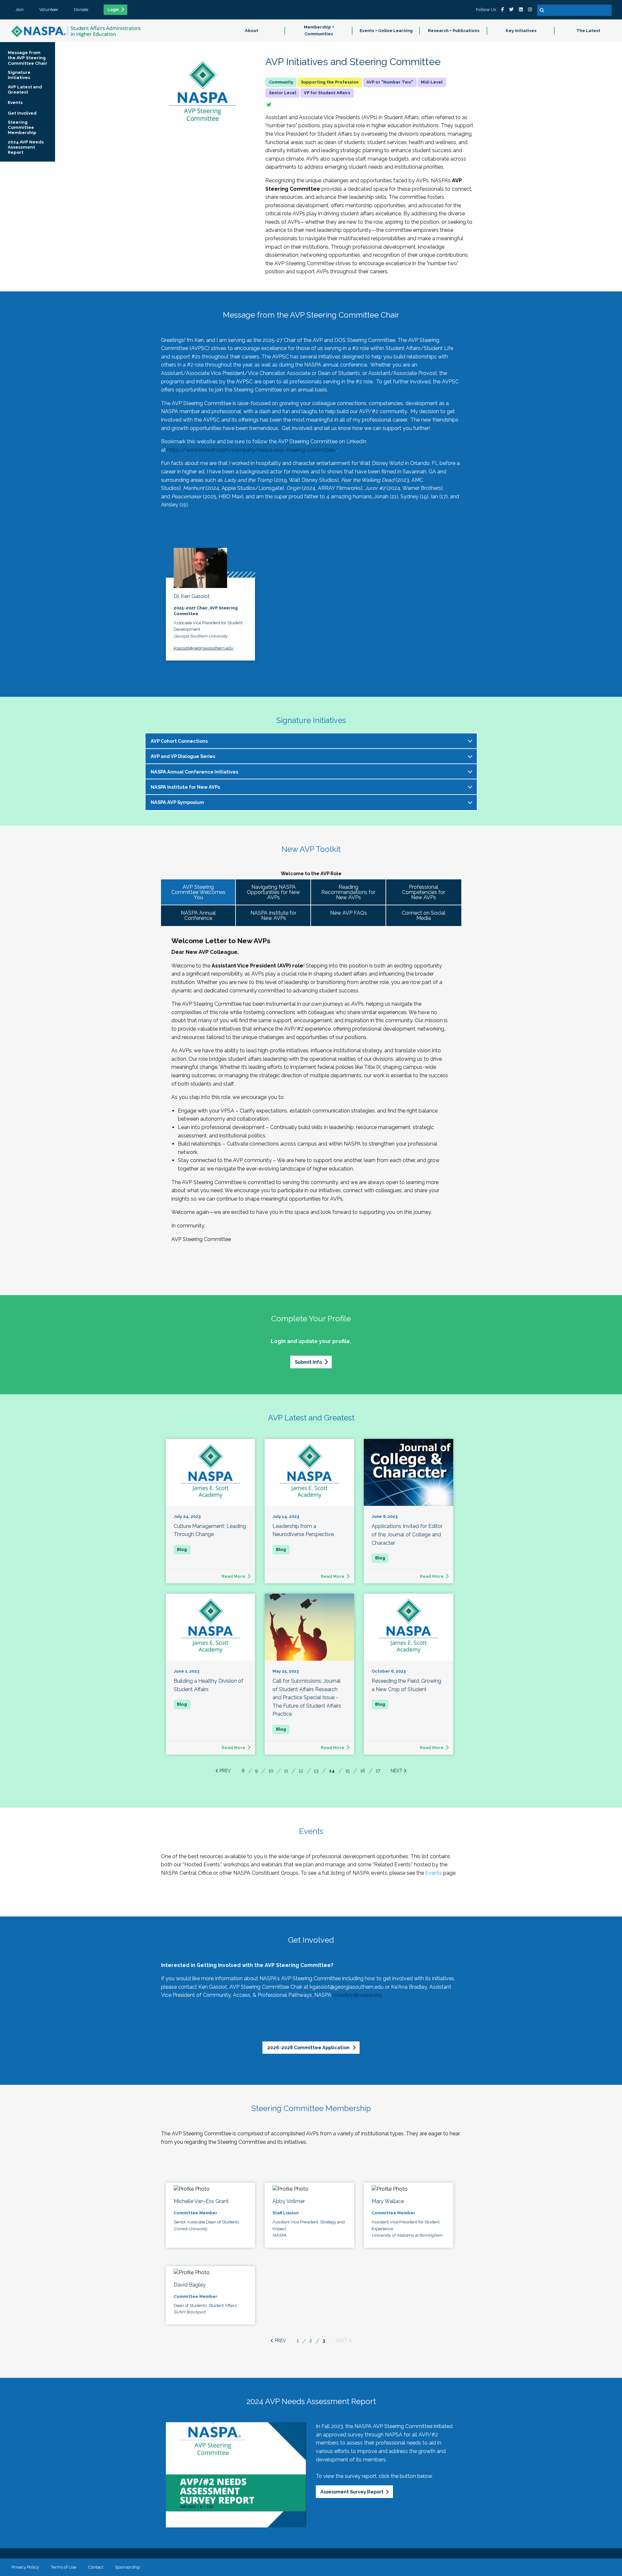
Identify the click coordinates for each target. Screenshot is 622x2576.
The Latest (588, 31)
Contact (96, 2567)
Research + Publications (454, 31)
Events (434, 1873)
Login (113, 10)
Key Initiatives (521, 31)
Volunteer (49, 9)
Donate (81, 9)
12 (301, 1771)
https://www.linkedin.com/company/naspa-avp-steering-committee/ (252, 450)
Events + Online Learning (386, 31)
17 (378, 1771)
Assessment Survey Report (352, 2492)
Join (20, 9)
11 (286, 1771)
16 (363, 1771)
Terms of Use (63, 2567)
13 (316, 1771)
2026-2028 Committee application (309, 2047)
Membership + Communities (319, 30)
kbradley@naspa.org (357, 1995)
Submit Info (308, 1362)
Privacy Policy (25, 2567)
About (252, 31)
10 (271, 1771)
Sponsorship (128, 2567)
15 (347, 1771)
